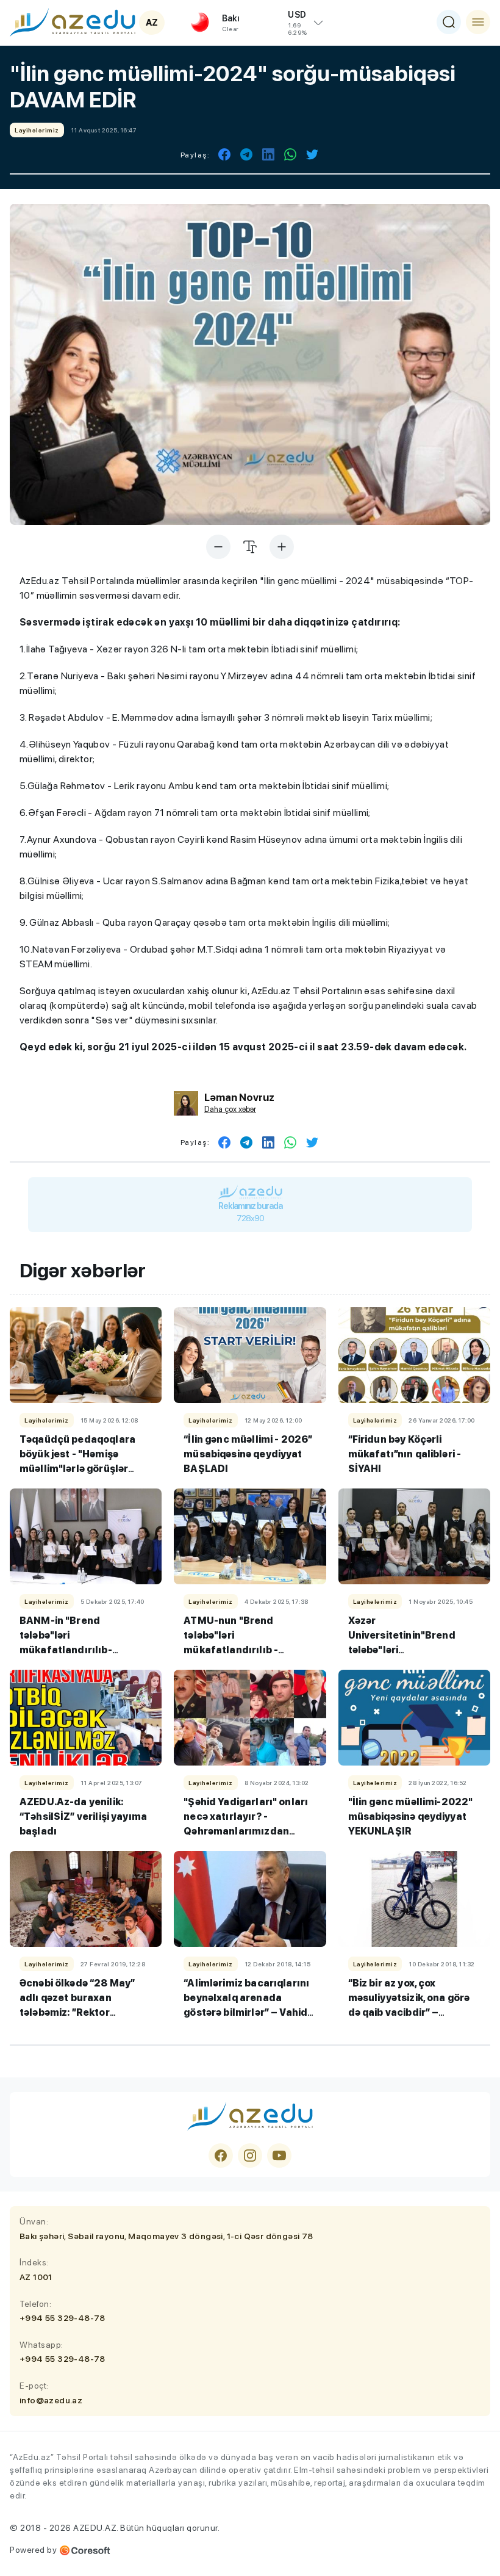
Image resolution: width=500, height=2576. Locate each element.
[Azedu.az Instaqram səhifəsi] (250, 2156)
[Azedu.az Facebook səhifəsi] (221, 2156)
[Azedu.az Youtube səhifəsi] (279, 2156)
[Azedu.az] (73, 22)
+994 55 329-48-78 (62, 2318)
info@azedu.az (51, 2400)
